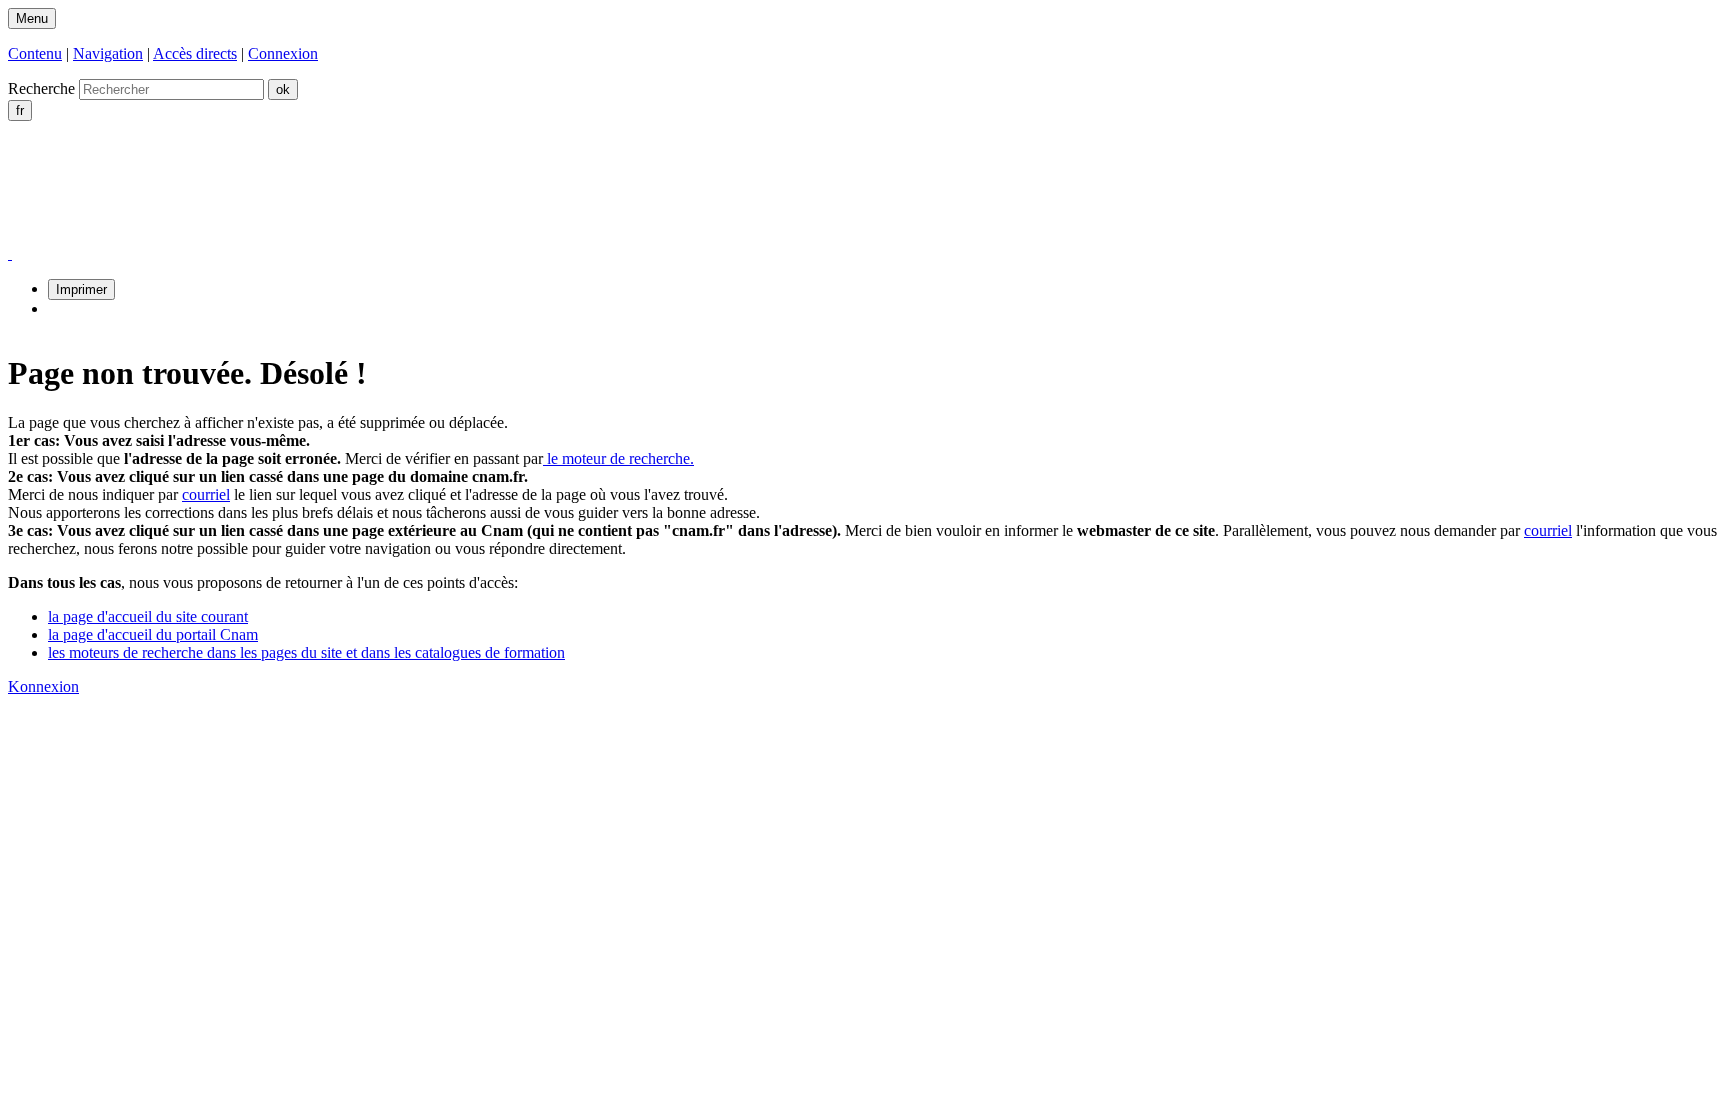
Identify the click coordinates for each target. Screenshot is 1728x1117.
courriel (206, 494)
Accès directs (195, 53)
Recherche (41, 88)
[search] (171, 89)
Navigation (108, 53)
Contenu (35, 53)
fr (20, 110)
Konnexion (43, 686)
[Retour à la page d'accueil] (216, 235)
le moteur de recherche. (618, 458)
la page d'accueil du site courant (148, 616)
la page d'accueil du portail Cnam (153, 634)
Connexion (283, 53)
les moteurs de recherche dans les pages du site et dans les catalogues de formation (306, 652)
